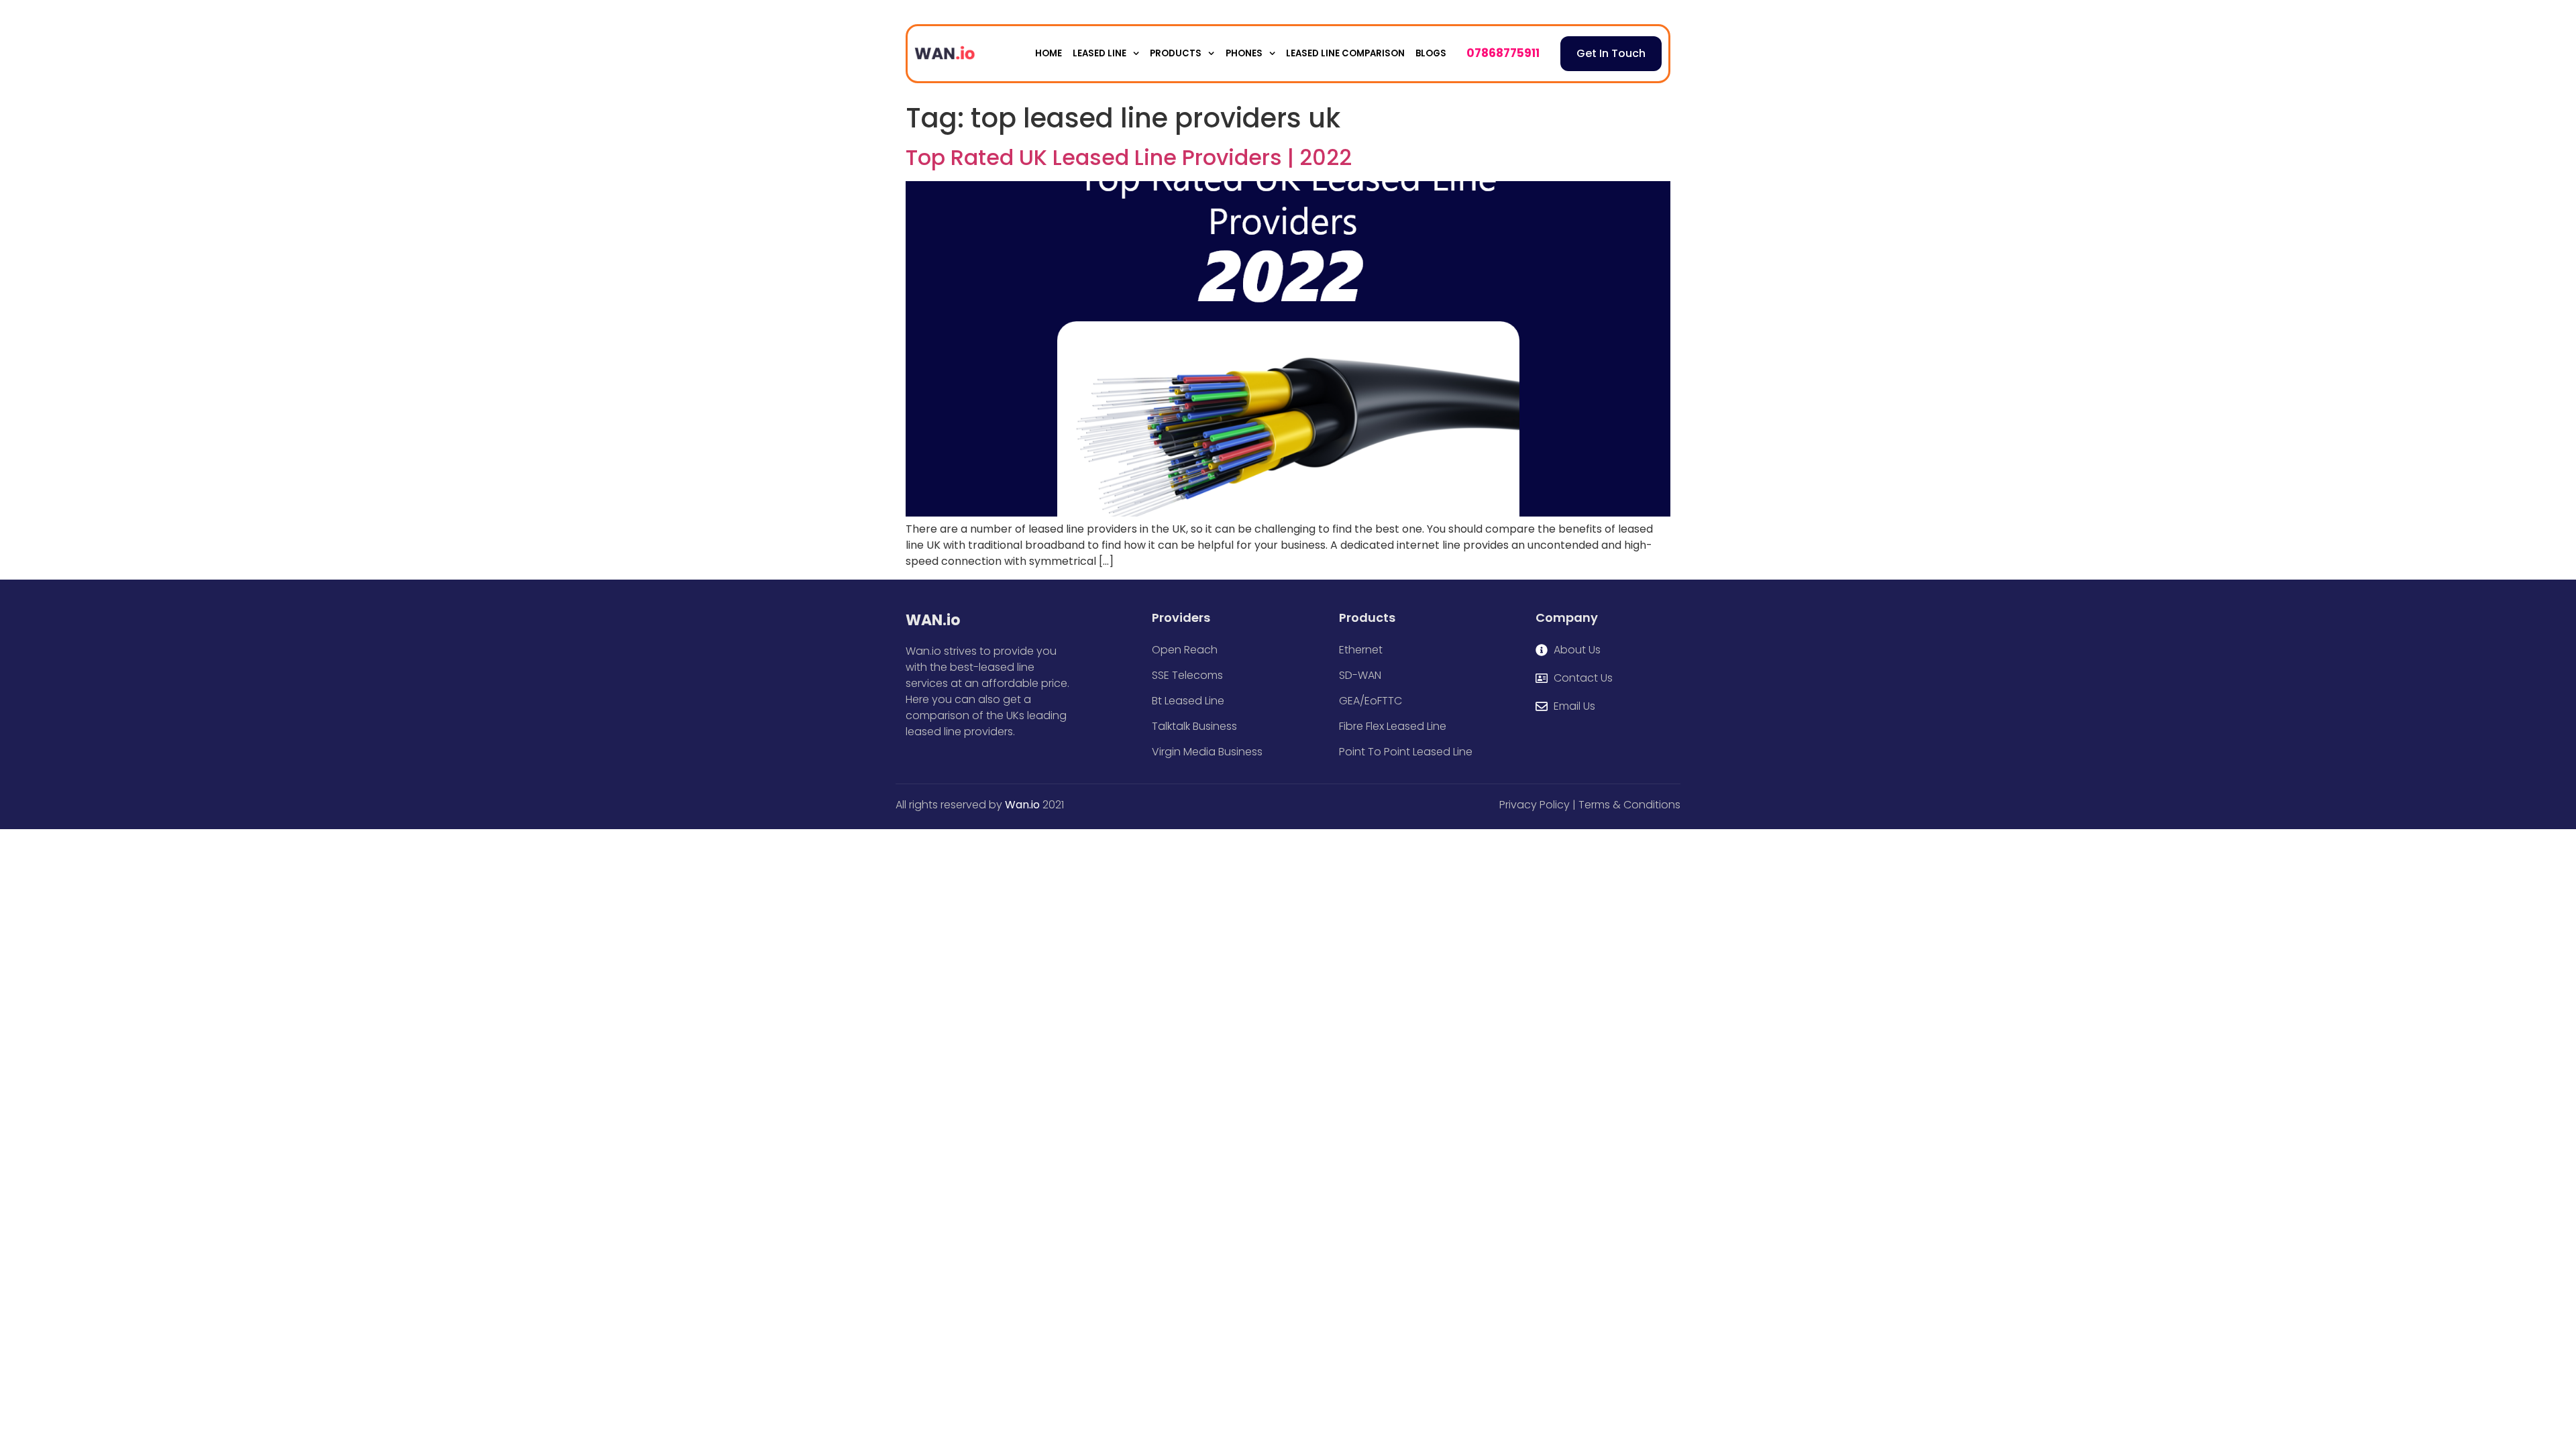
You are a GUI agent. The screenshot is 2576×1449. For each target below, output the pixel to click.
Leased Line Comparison (1345, 53)
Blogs (1431, 53)
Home (1049, 53)
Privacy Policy (1535, 805)
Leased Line (1099, 53)
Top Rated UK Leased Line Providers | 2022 (1129, 157)
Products (1176, 53)
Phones (1244, 53)
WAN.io (933, 620)
